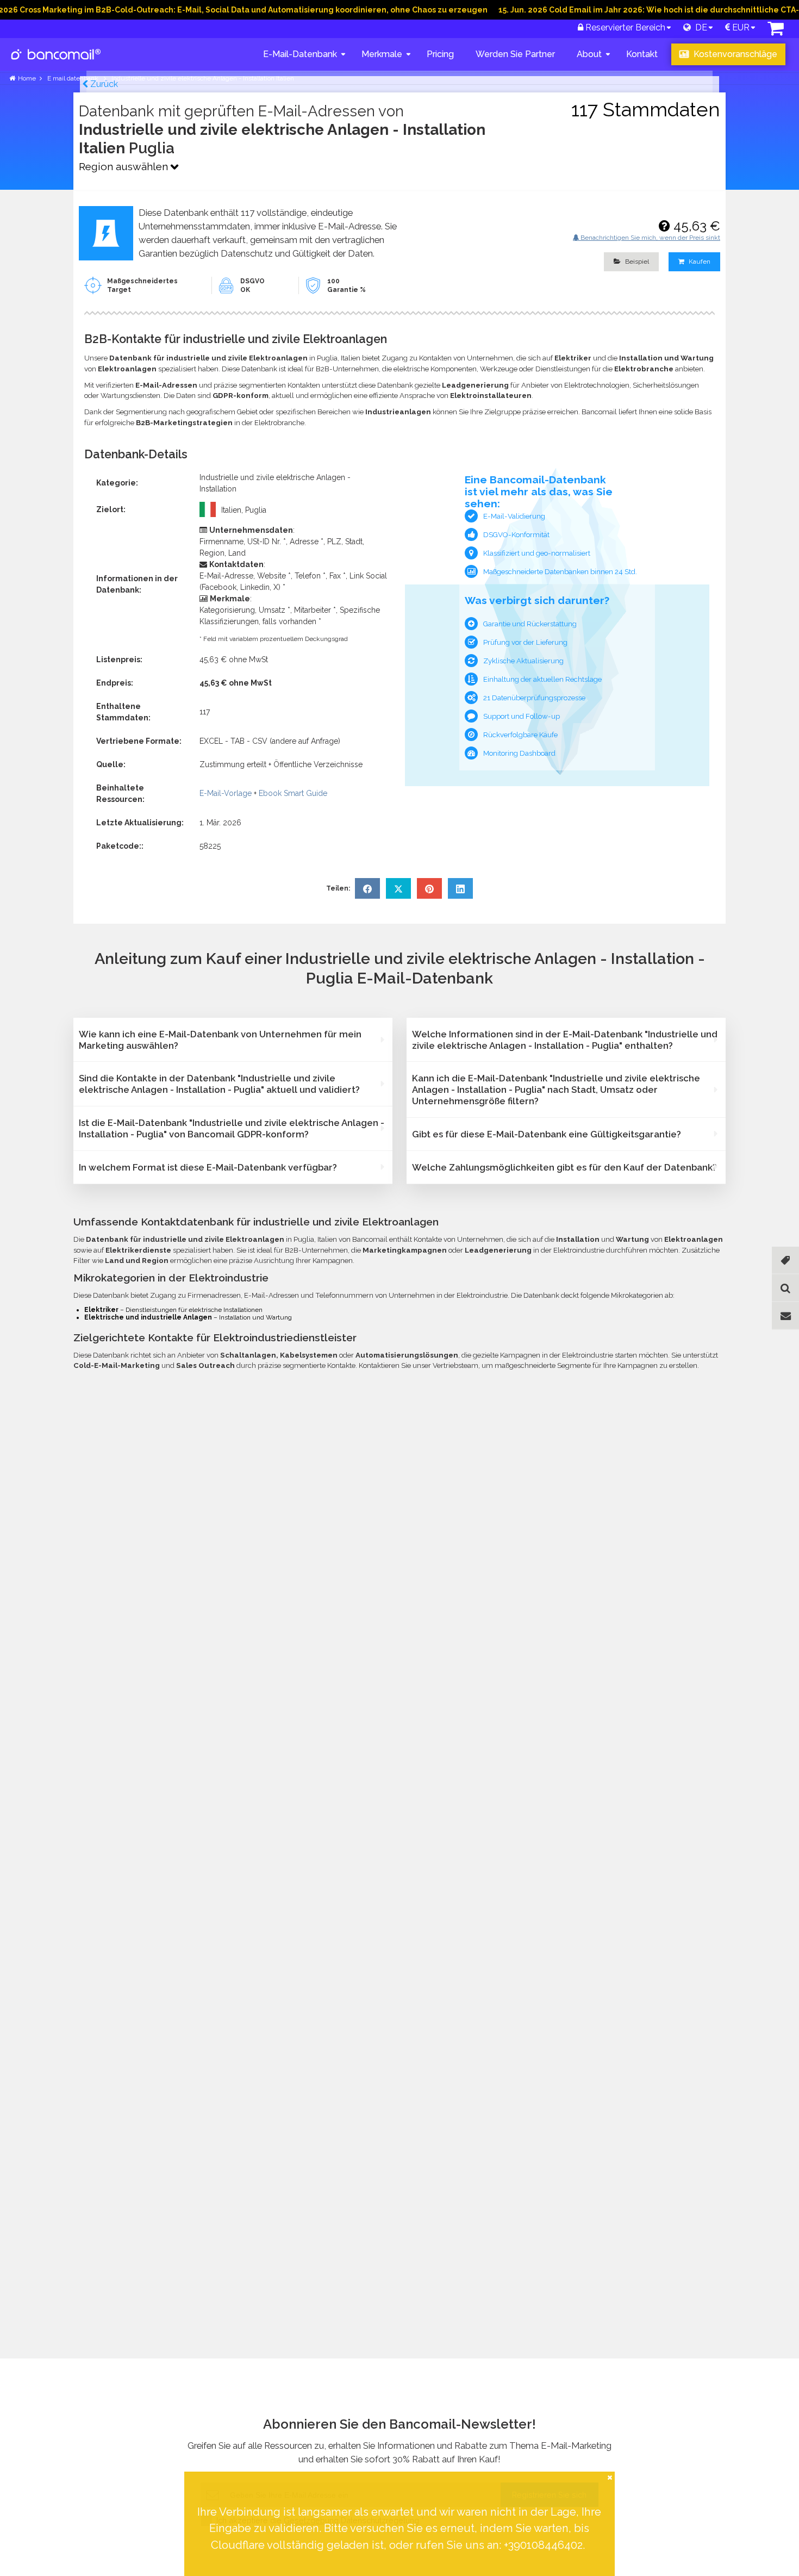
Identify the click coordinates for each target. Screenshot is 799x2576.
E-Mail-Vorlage (226, 793)
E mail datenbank (74, 78)
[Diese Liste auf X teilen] (398, 888)
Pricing (440, 54)
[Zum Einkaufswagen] (776, 31)
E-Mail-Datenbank (300, 54)
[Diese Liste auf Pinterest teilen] (429, 888)
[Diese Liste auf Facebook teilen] (367, 888)
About (589, 54)
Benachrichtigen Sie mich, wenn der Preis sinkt (650, 238)
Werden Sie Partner (515, 54)
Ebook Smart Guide (293, 793)
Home (27, 78)
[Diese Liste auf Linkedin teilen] (460, 888)
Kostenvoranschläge (734, 54)
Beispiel (636, 262)
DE (699, 27)
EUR (740, 27)
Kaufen (699, 262)
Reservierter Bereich (624, 27)
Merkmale (382, 54)
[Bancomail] (56, 63)
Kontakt (642, 54)
